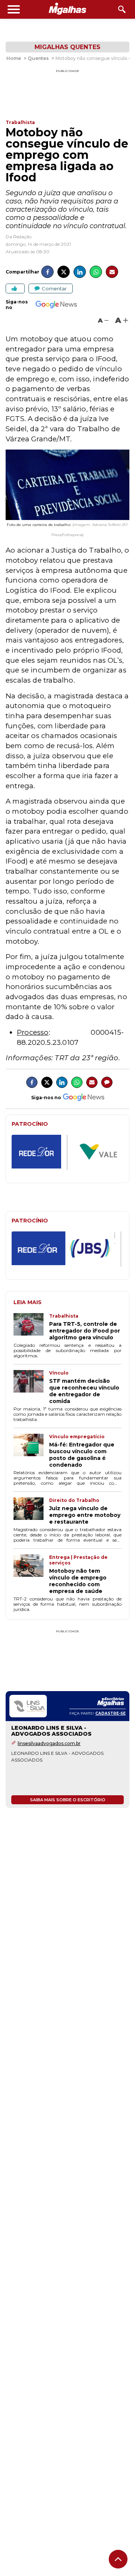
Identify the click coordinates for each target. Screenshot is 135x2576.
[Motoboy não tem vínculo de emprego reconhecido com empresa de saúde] (31, 1574)
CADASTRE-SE (110, 1713)
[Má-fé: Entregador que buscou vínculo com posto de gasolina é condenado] (31, 1451)
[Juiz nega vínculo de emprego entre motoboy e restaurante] (31, 1511)
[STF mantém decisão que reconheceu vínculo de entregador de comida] (31, 1387)
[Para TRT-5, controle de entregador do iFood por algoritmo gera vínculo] (31, 1327)
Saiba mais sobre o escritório (68, 1800)
